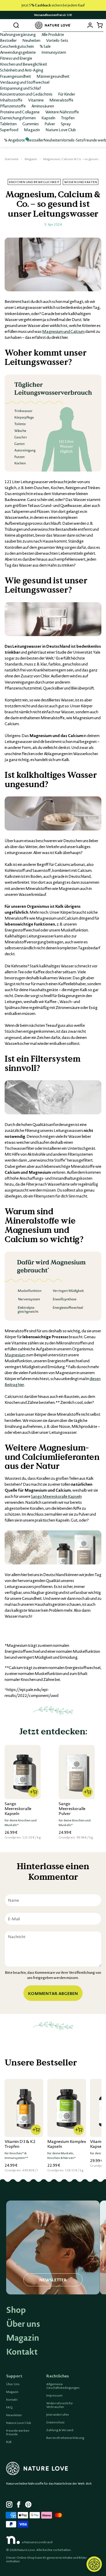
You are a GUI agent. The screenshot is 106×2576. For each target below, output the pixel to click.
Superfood (9, 130)
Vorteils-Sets (57, 40)
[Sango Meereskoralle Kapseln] (23, 1772)
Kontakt (22, 2352)
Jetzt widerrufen (58, 2415)
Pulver (50, 124)
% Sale (45, 46)
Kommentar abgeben (53, 1993)
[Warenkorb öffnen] (99, 25)
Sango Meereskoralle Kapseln (56, 1496)
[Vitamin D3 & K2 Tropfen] (24, 2108)
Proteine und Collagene (20, 112)
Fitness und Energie (16, 58)
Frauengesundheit (15, 76)
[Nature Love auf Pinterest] (28, 2505)
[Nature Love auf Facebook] (20, 2505)
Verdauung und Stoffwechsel (25, 82)
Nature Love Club (61, 130)
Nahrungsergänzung (18, 34)
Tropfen (68, 118)
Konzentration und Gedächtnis (26, 94)
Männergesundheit (53, 76)
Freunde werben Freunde (18, 2432)
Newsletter (14, 2415)
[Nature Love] (53, 25)
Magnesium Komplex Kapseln (67, 2144)
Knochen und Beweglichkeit (24, 64)
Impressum (54, 2395)
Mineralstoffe (61, 100)
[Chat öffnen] (94, 2564)
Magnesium (15, 1355)
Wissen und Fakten (81, 182)
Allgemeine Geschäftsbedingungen (63, 2386)
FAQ (9, 2407)
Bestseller (8, 40)
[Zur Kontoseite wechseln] (90, 25)
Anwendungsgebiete (18, 52)
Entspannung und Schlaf (20, 88)
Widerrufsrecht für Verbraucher (60, 2405)
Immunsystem (54, 52)
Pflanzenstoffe (13, 106)
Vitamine (36, 100)
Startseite (12, 159)
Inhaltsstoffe (11, 100)
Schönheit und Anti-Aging (22, 70)
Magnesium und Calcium (63, 331)
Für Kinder (67, 94)
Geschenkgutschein (17, 46)
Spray (66, 124)
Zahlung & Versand (60, 2430)
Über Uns (13, 2384)
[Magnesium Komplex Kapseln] (67, 2108)
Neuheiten (31, 40)
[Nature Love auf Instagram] (9, 2505)
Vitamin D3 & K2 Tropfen (20, 2144)
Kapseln (48, 118)
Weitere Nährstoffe (62, 112)
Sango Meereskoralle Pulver (72, 1808)
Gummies (31, 124)
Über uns (23, 2324)
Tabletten (8, 124)
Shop (16, 2310)
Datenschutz (55, 2422)
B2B (9, 2442)
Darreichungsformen (18, 118)
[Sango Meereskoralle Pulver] (77, 1772)
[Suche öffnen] (16, 25)
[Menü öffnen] (7, 25)
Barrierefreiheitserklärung (65, 2438)
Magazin (32, 130)
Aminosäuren (43, 106)
